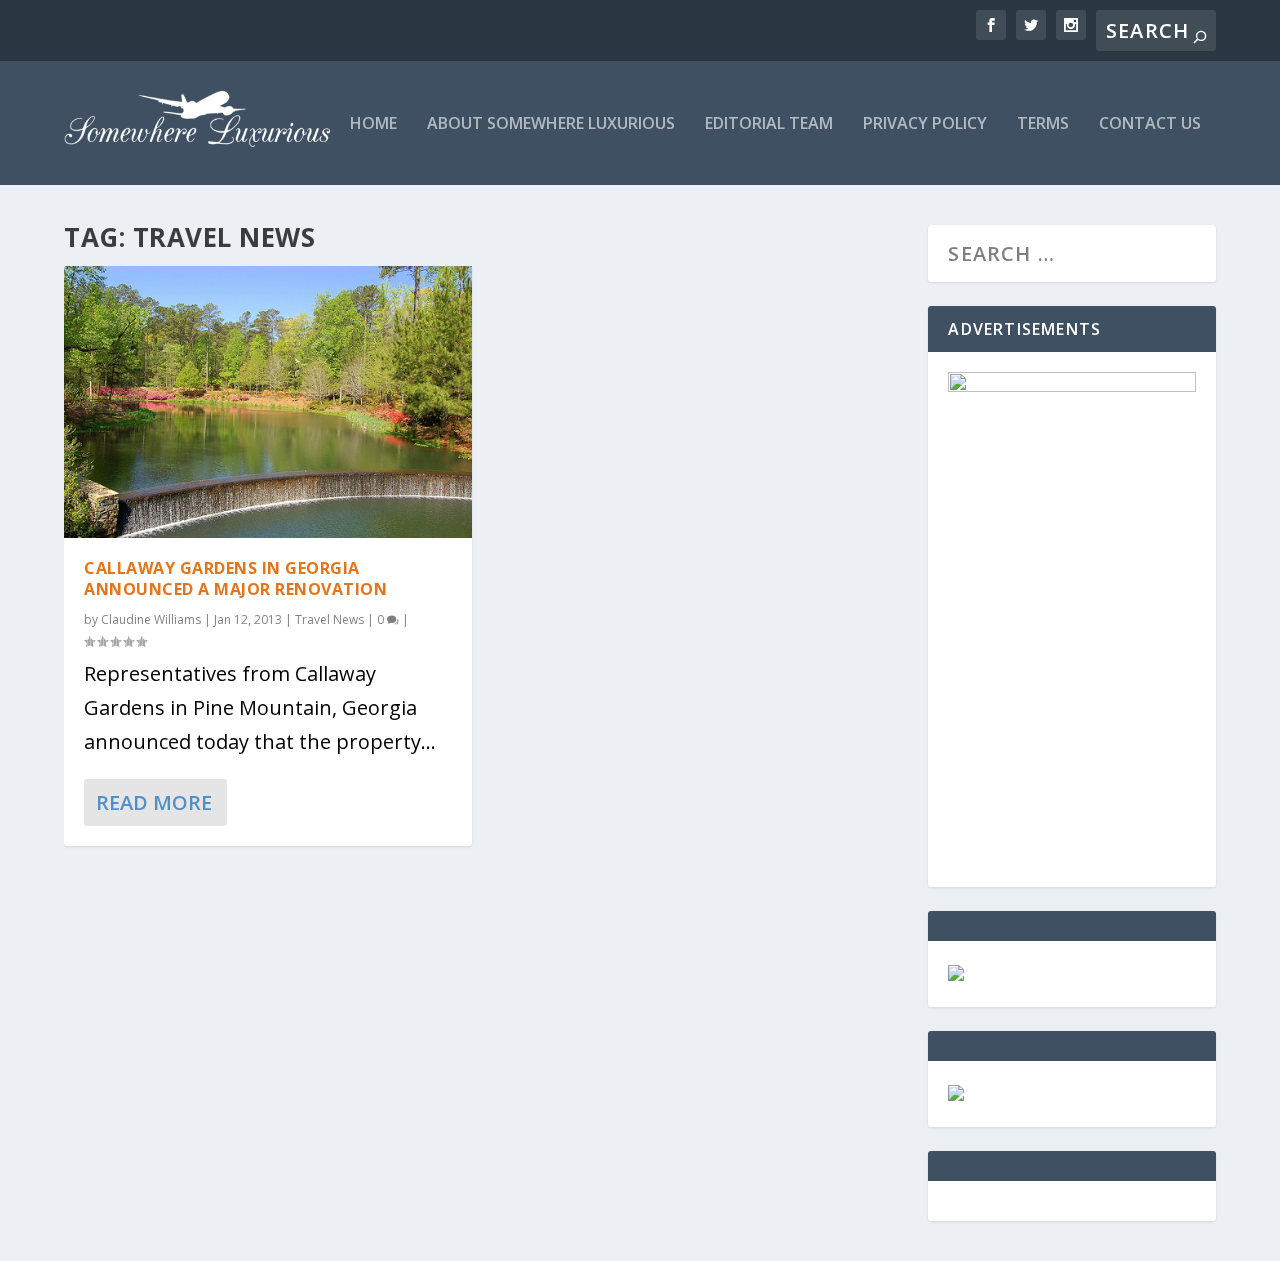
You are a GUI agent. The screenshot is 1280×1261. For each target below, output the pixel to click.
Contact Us (1150, 124)
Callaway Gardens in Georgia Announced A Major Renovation (235, 578)
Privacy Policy (925, 124)
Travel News (329, 619)
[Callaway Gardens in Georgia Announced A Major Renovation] (268, 402)
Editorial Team (769, 124)
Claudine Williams (151, 619)
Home (373, 124)
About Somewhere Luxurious (551, 124)
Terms (1043, 124)
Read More (154, 802)
